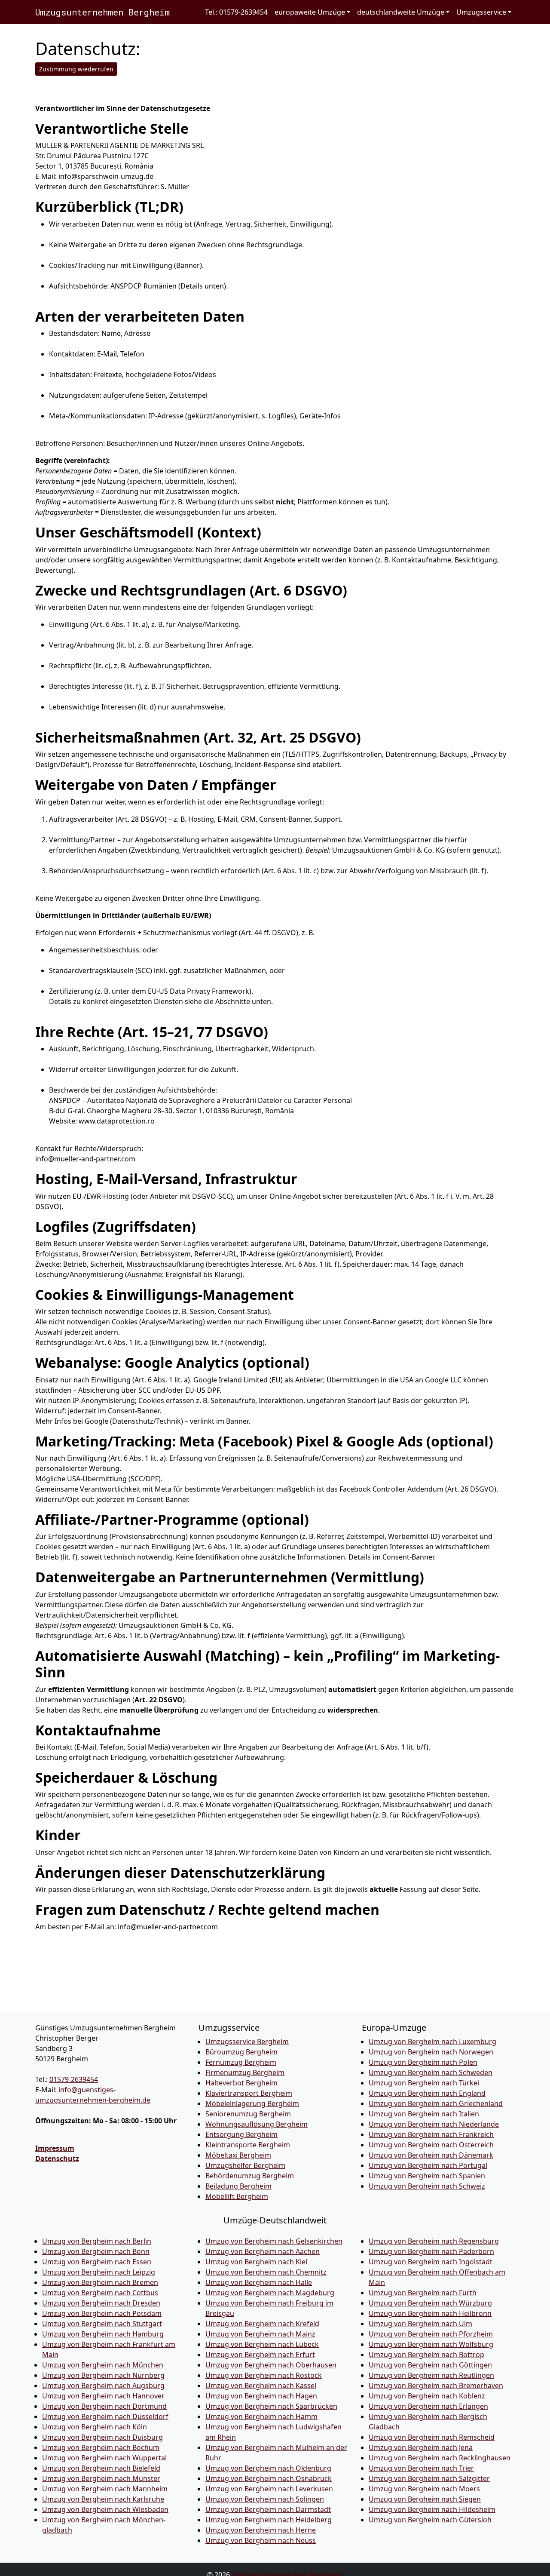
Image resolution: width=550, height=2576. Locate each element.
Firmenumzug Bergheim (245, 2072)
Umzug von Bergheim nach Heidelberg (269, 2520)
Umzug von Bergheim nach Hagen (261, 2396)
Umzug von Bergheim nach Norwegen (431, 2052)
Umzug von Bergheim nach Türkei (424, 2083)
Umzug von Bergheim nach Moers (424, 2489)
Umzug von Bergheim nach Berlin (97, 2241)
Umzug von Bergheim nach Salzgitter (429, 2478)
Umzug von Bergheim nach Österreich (431, 2145)
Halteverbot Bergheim (241, 2083)
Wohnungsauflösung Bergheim (257, 2124)
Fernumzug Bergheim (241, 2062)
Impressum (55, 2148)
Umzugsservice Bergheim (247, 2042)
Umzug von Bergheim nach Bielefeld (101, 2468)
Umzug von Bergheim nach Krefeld (262, 2324)
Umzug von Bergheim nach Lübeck (262, 2344)
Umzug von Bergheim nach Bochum (101, 2447)
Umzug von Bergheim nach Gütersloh (430, 2520)
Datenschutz (57, 2158)
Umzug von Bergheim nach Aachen (263, 2251)
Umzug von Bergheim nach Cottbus (100, 2293)
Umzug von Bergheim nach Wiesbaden (105, 2509)
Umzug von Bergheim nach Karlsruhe (103, 2499)
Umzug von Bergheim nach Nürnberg (103, 2375)
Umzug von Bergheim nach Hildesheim (432, 2509)
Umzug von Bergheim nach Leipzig (99, 2272)
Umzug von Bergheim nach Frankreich (431, 2134)
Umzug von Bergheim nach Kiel (256, 2262)
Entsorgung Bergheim (241, 2134)
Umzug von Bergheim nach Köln (95, 2427)
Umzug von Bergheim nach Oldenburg (268, 2468)
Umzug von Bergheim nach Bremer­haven (436, 2386)
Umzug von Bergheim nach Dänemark (431, 2155)
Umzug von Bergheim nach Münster (101, 2478)
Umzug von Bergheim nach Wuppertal (104, 2458)
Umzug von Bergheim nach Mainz (260, 2334)
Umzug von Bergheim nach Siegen (425, 2499)
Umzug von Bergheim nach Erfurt (260, 2355)
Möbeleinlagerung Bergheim (252, 2103)
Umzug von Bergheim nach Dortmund (104, 2406)
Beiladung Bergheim (238, 2186)
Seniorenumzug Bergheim (248, 2114)
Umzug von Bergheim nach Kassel (261, 2386)
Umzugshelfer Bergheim (245, 2165)
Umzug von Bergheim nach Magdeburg (270, 2293)
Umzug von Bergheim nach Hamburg (103, 2334)
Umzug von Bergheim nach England (427, 2093)
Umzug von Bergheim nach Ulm (420, 2324)
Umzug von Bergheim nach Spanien (427, 2176)
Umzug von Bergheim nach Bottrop (426, 2355)
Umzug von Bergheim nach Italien (424, 2114)
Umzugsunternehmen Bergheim (102, 12)
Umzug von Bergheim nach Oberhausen (271, 2365)
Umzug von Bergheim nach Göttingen (430, 2365)
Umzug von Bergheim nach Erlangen (428, 2406)
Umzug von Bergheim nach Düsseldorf (105, 2416)
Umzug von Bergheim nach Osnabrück (269, 2478)
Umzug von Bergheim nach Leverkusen (269, 2489)
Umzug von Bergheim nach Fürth (423, 2293)
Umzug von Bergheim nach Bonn (96, 2251)
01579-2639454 (74, 2079)
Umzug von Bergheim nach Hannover (103, 2396)
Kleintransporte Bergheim (248, 2145)
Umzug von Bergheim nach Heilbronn (430, 2313)
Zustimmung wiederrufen (76, 69)
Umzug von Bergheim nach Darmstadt (268, 2509)
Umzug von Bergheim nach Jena (421, 2447)
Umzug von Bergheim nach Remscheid (432, 2437)
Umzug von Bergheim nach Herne (261, 2530)
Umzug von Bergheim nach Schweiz (427, 2186)
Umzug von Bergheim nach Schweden (431, 2072)
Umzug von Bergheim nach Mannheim (105, 2489)
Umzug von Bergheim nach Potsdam (102, 2313)
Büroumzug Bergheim (241, 2052)
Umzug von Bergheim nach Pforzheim (431, 2334)
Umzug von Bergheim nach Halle (259, 2282)
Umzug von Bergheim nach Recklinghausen (440, 2458)
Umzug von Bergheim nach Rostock (264, 2375)
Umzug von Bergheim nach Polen (423, 2062)
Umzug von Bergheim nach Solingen (265, 2499)
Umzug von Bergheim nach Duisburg (102, 2437)
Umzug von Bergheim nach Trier (421, 2468)
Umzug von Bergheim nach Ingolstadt (431, 2262)
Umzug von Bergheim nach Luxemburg (432, 2042)
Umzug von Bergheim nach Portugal (428, 2165)
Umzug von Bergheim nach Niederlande (434, 2124)
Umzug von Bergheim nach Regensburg (434, 2241)
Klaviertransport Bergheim (249, 2093)
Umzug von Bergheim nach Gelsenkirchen (274, 2241)
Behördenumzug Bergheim (250, 2176)
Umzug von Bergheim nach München (103, 2365)
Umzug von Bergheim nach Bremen (100, 2282)
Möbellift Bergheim (237, 2196)
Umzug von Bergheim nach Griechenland (436, 2103)
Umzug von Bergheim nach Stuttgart (102, 2324)
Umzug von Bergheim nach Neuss (261, 2540)
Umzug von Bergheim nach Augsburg (103, 2386)
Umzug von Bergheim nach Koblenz (427, 2396)
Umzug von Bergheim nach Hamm (261, 2416)
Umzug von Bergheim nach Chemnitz (266, 2272)
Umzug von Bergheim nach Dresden (101, 2303)
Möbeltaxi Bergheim (238, 2155)
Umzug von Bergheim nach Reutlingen (431, 2375)
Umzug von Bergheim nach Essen (97, 2262)
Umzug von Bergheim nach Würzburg (430, 2303)
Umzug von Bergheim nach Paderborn (431, 2251)
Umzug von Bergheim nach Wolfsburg (431, 2344)
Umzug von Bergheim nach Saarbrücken (271, 2406)
